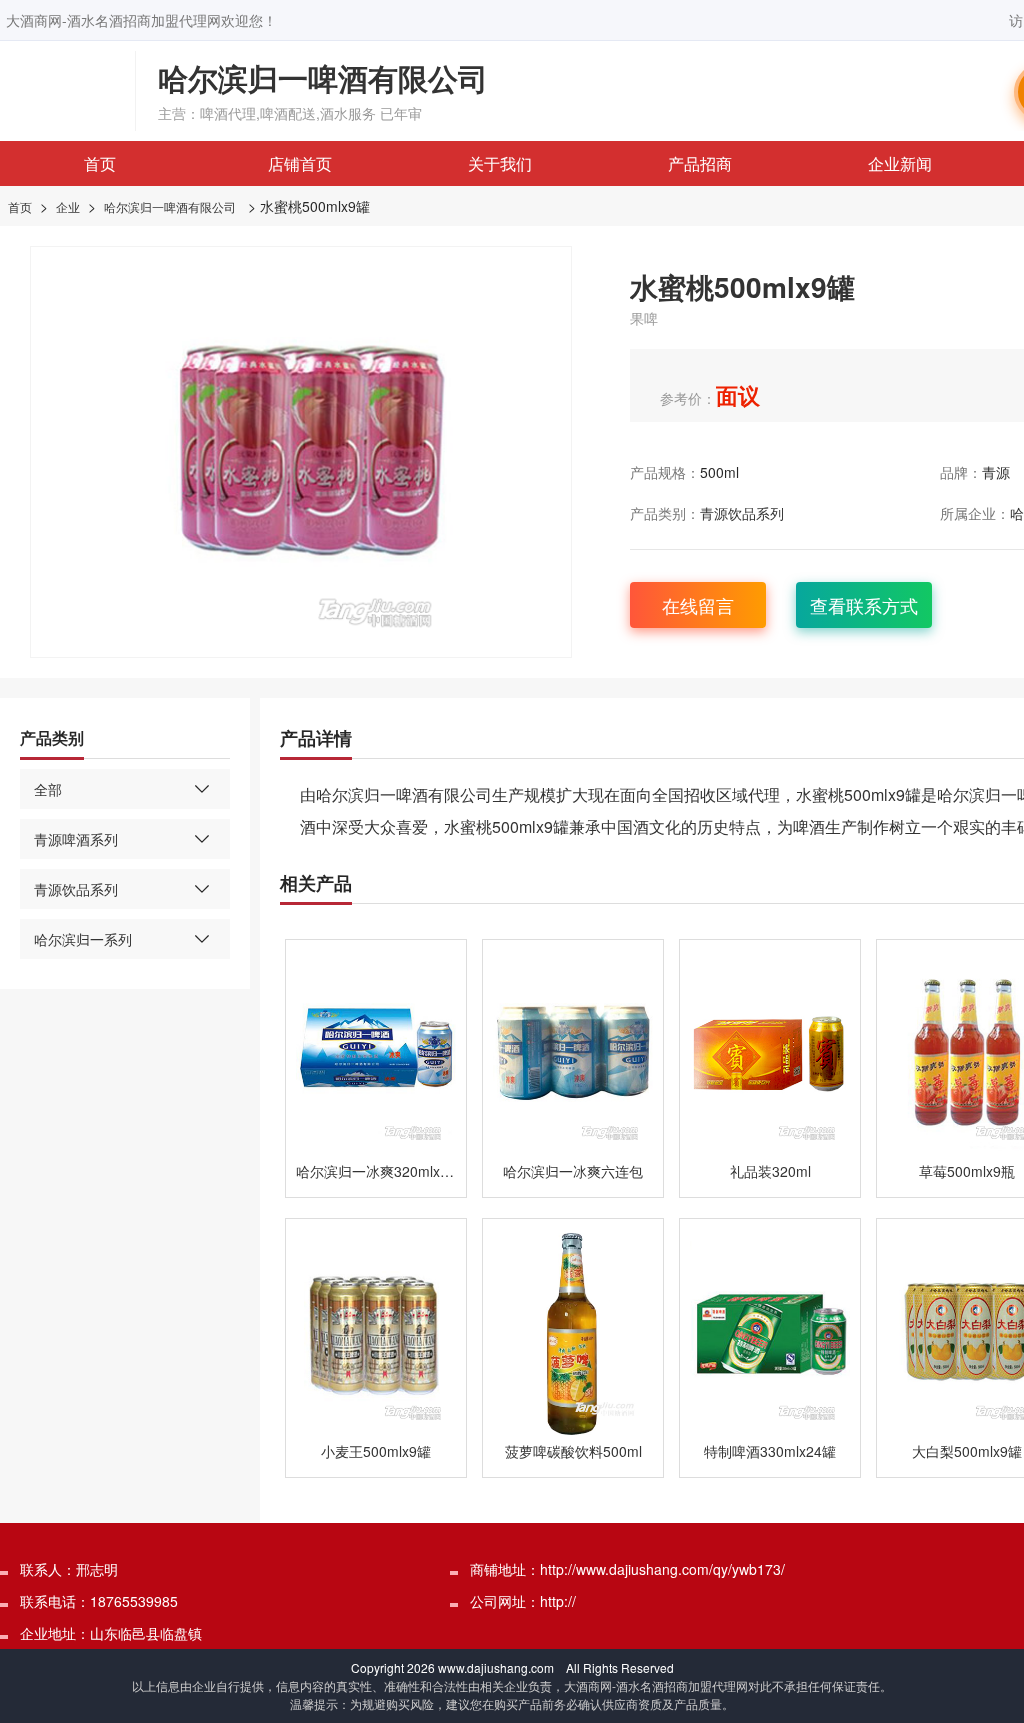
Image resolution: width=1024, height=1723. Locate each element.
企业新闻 (900, 163)
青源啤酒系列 (76, 839)
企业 (68, 206)
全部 (48, 789)
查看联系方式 (864, 605)
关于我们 (500, 163)
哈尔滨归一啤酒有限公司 (170, 206)
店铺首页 (300, 163)
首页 (100, 163)
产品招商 (700, 163)
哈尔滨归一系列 (83, 939)
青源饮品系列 (742, 513)
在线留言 (698, 605)
